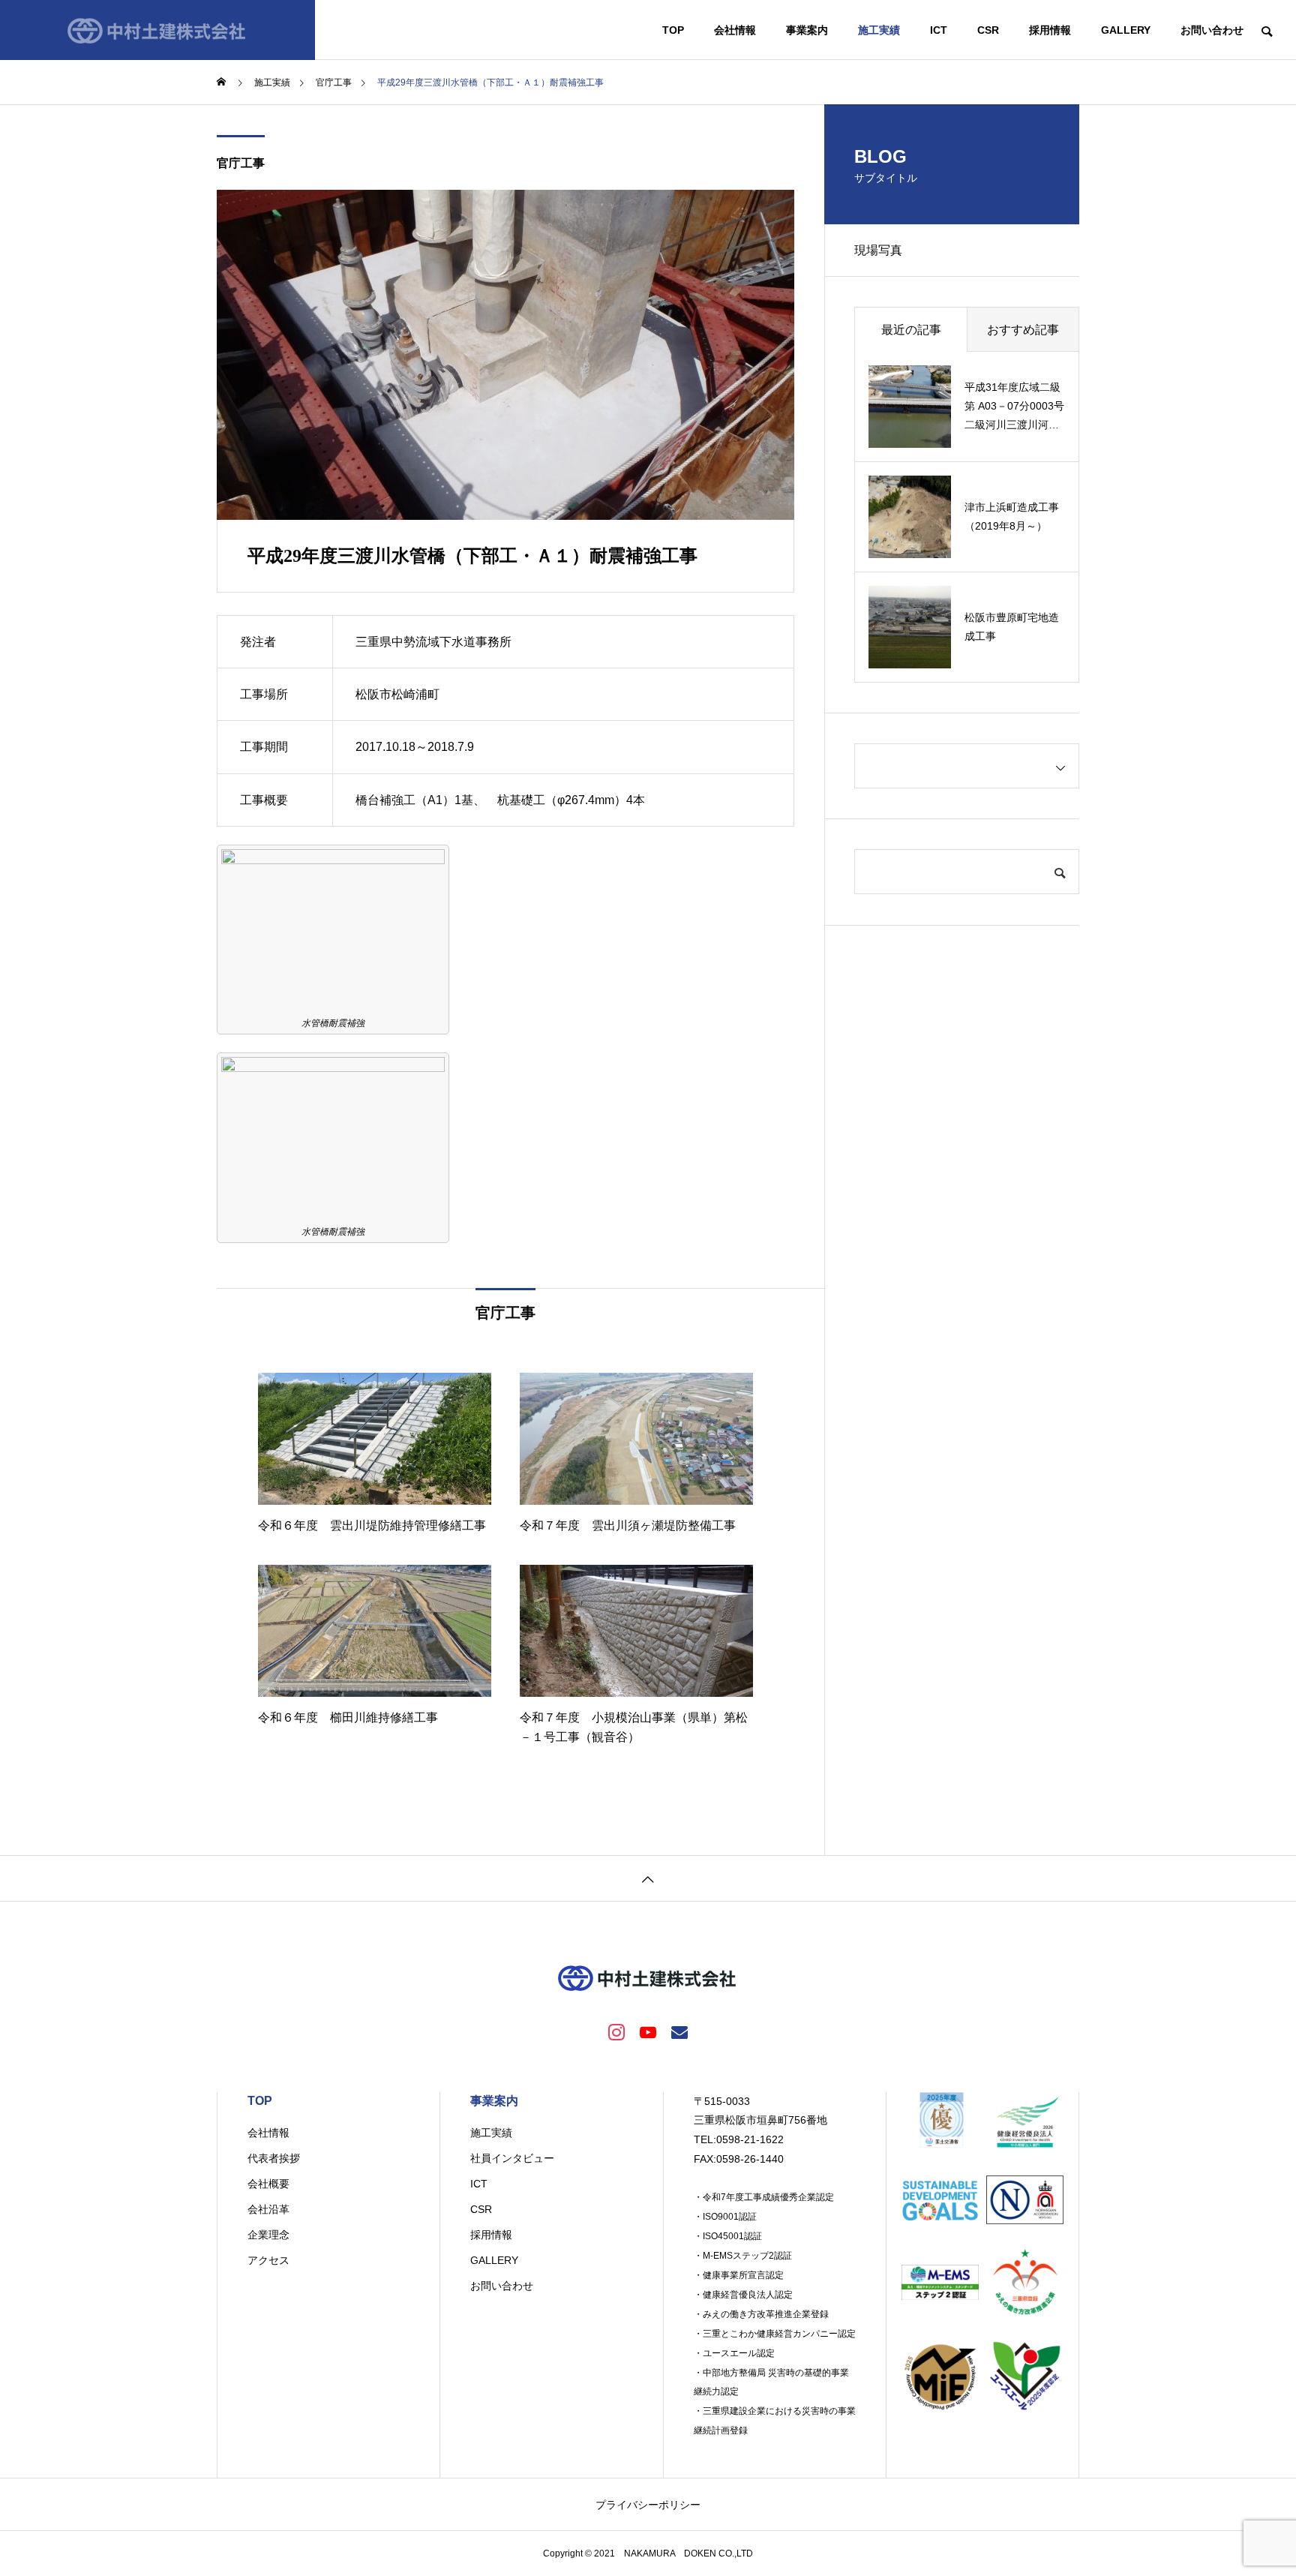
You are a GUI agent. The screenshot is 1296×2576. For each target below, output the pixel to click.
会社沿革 (268, 2209)
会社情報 (735, 30)
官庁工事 (241, 163)
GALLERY (1126, 30)
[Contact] (679, 2031)
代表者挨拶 (274, 2158)
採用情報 (1050, 30)
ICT (939, 30)
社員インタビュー (512, 2158)
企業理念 (268, 2235)
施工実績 (879, 30)
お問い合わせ (1212, 30)
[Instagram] (616, 2031)
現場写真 (878, 250)
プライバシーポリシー (648, 2505)
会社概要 (268, 2184)
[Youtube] (648, 2031)
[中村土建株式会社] (157, 30)
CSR (988, 30)
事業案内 (807, 30)
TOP (673, 30)
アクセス (268, 2260)
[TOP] (648, 1878)
